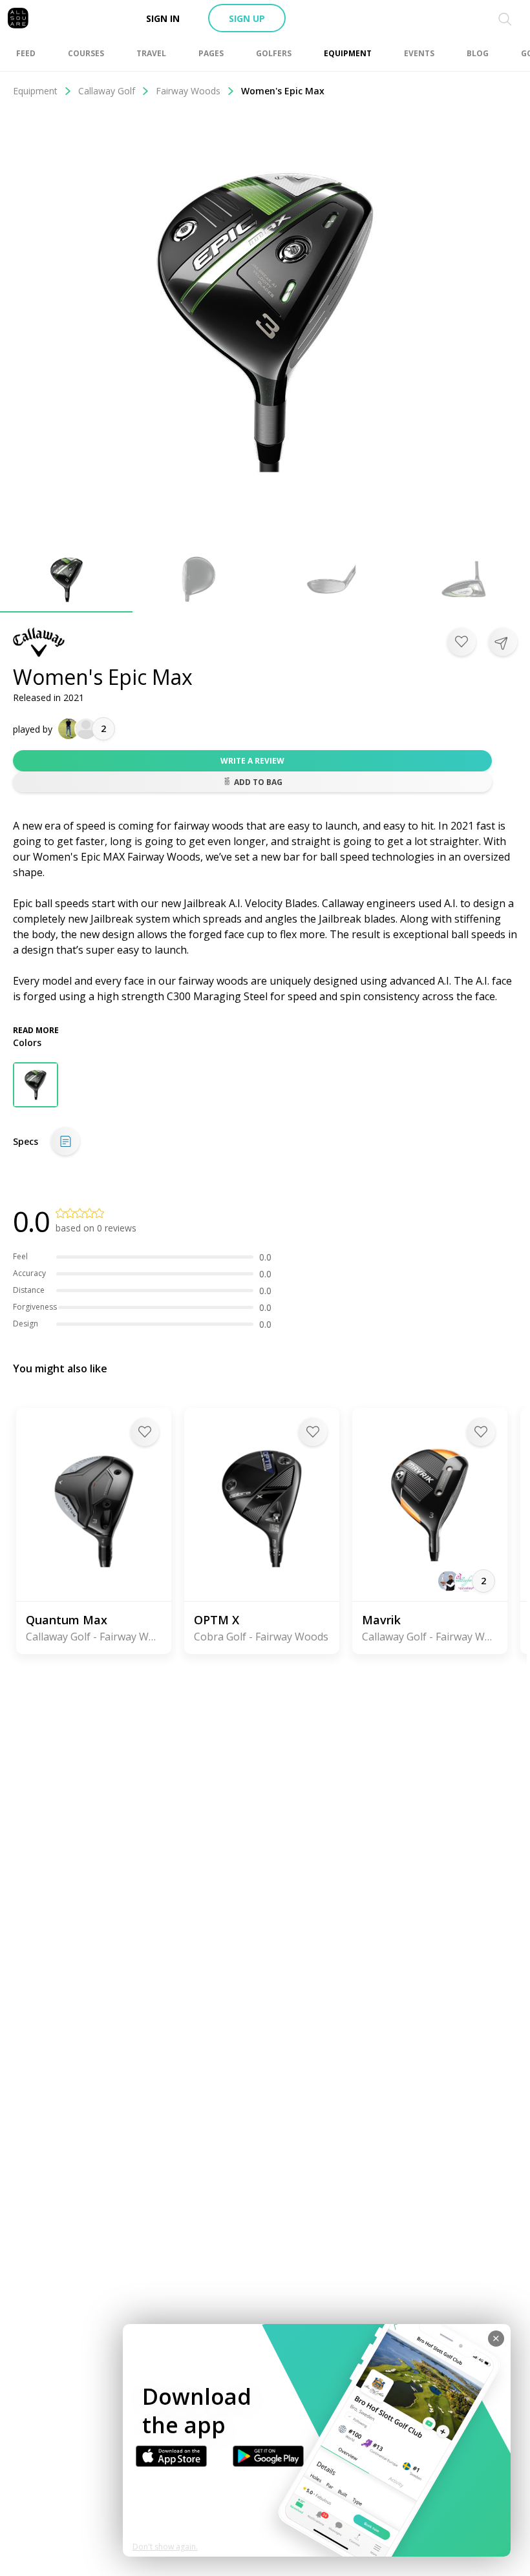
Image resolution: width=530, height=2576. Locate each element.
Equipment (35, 91)
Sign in (163, 18)
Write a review (252, 761)
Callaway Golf (107, 91)
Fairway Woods (188, 91)
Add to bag (258, 782)
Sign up (247, 18)
